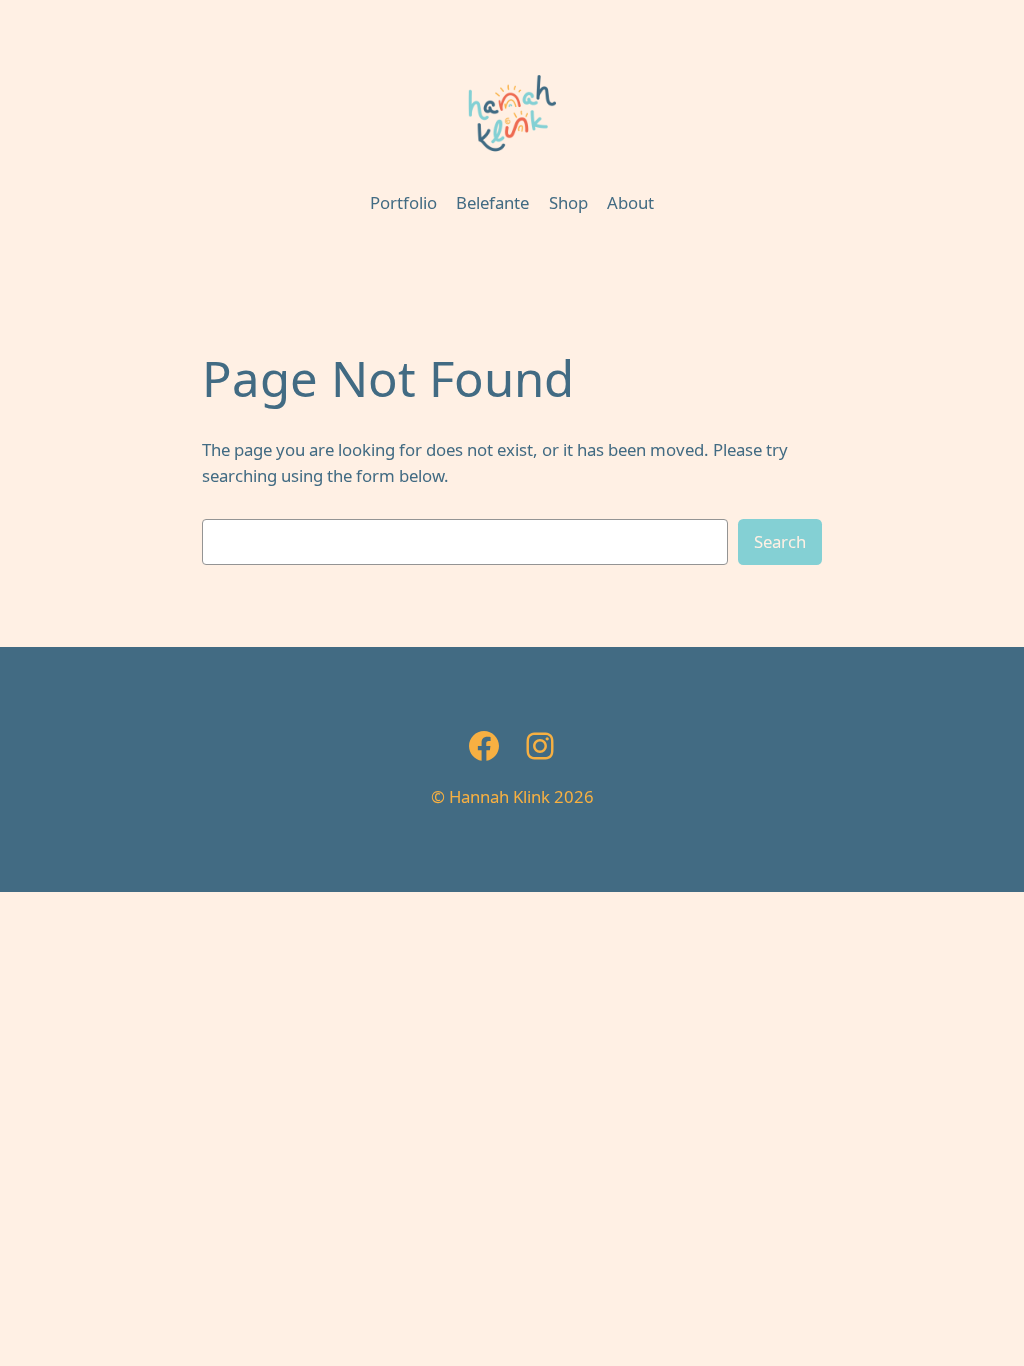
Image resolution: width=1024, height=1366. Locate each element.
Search (780, 541)
